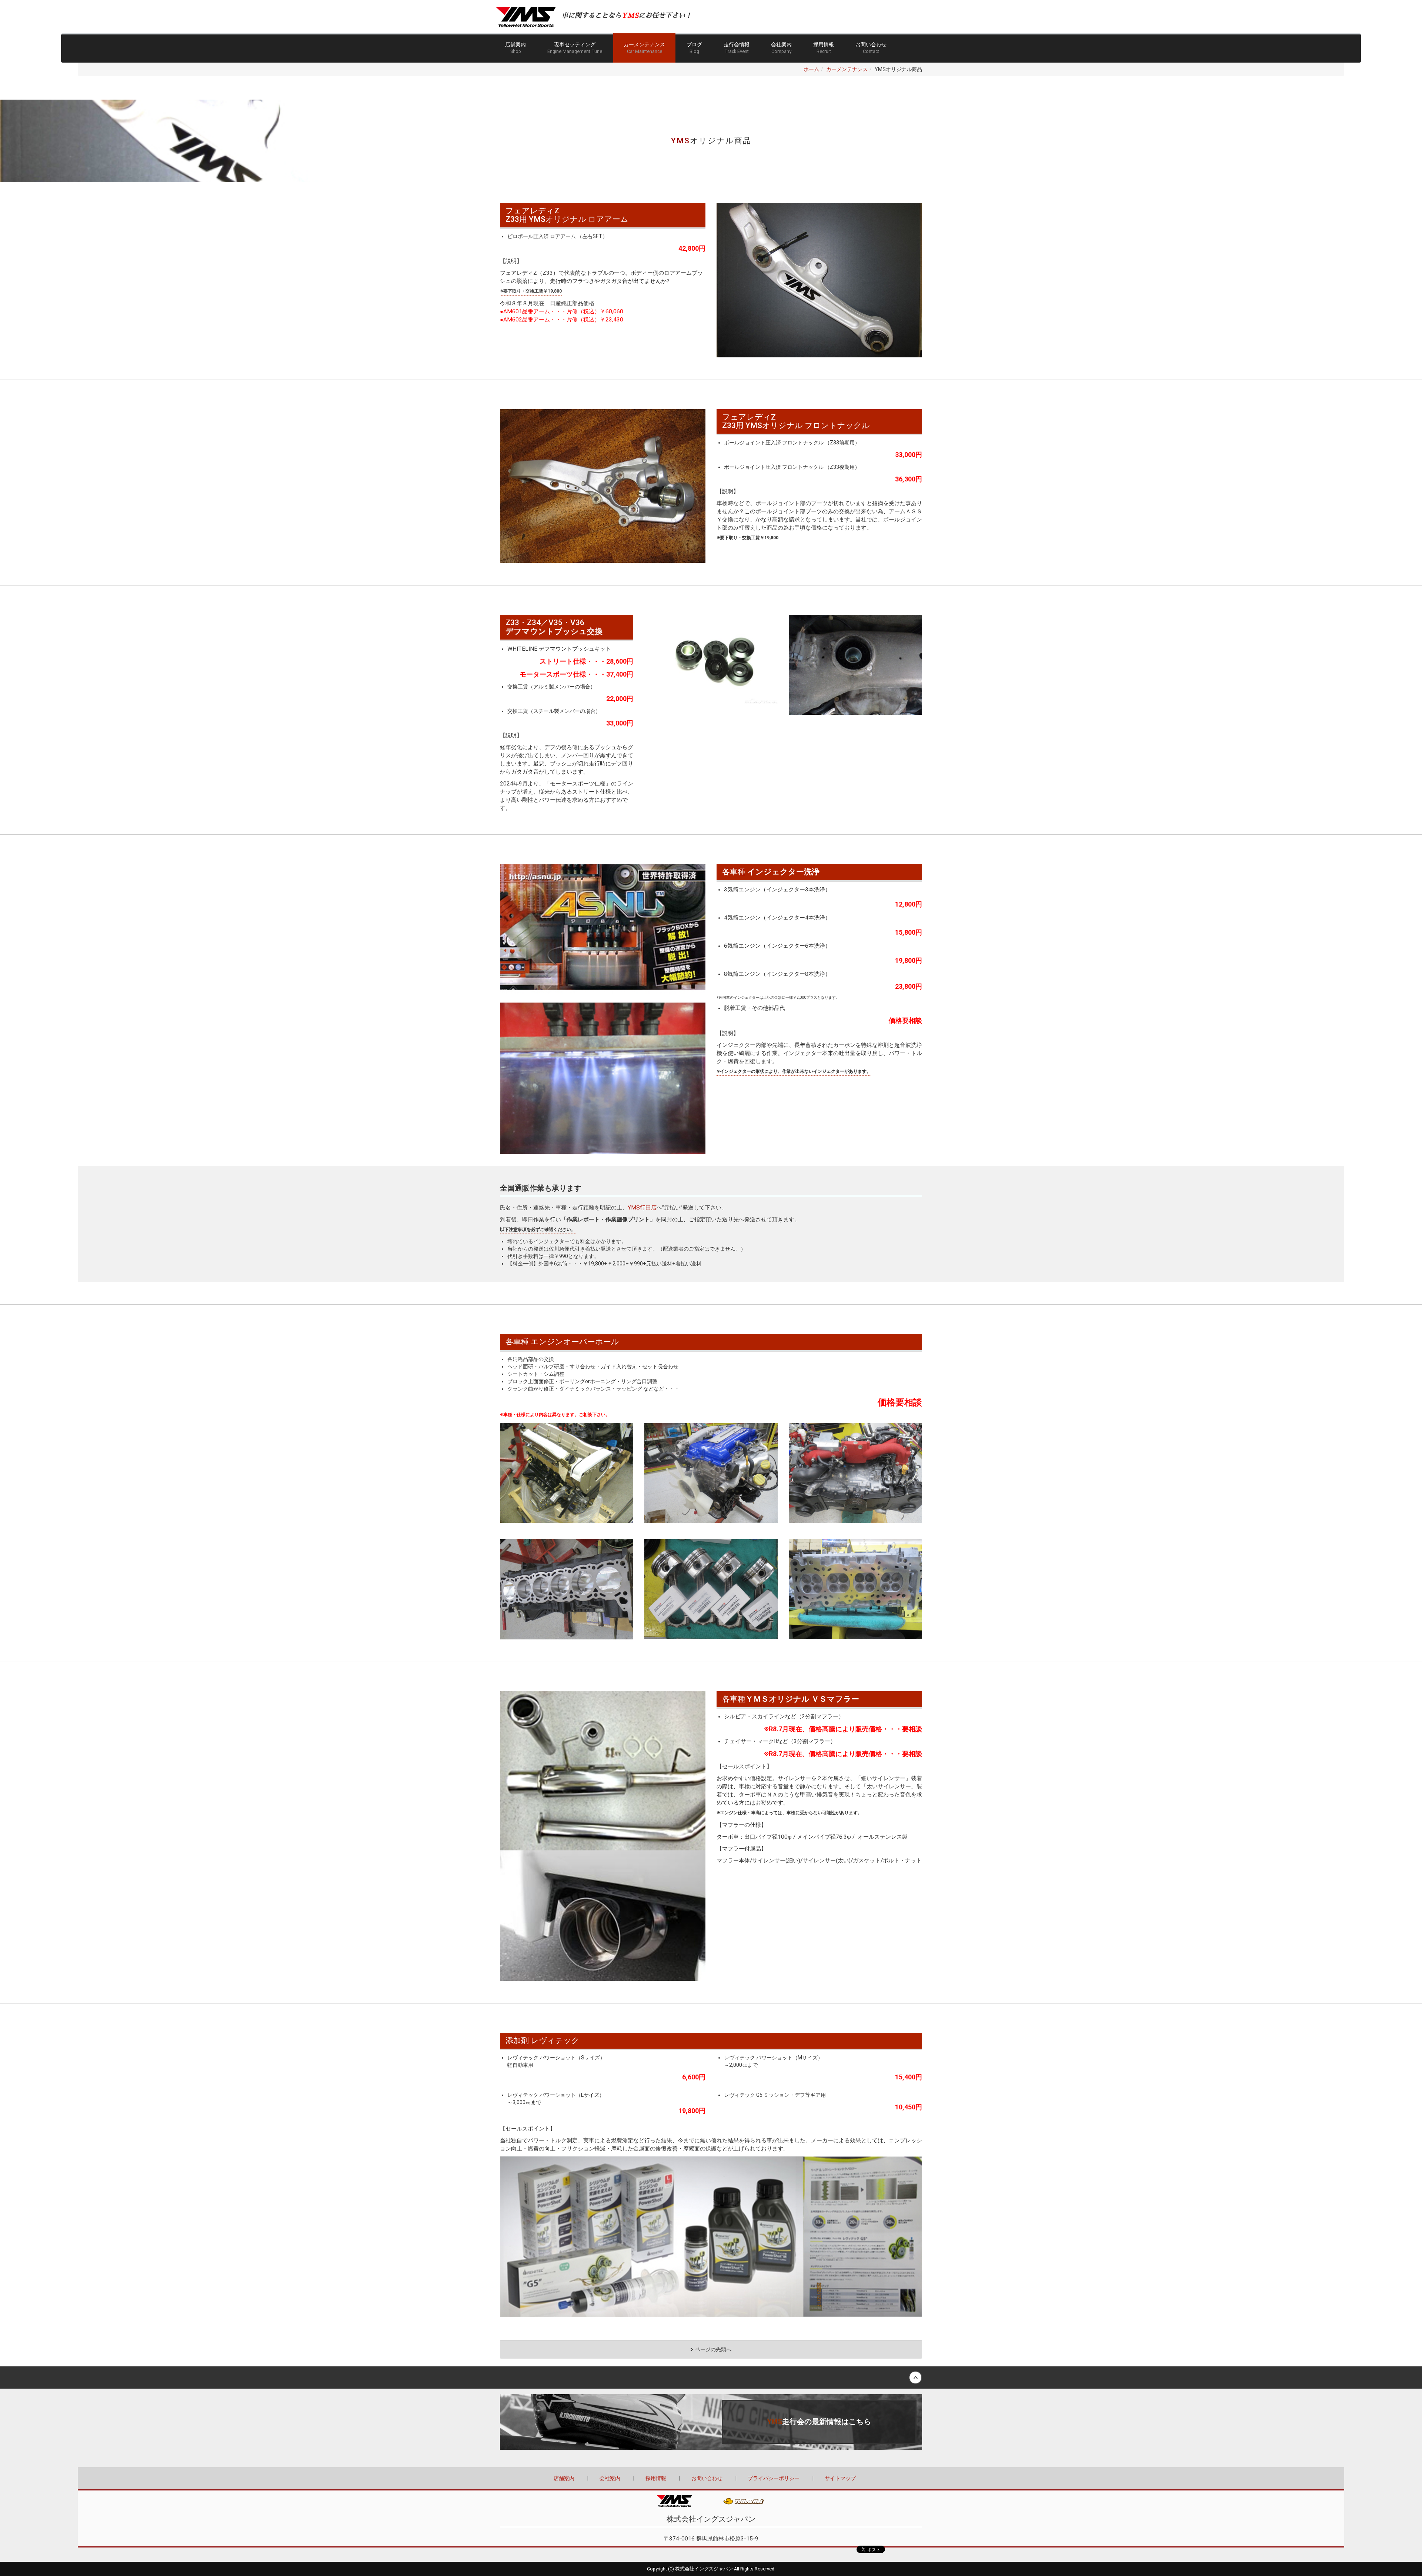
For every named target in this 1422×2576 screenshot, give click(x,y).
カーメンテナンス (644, 48)
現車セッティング (575, 48)
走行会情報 (737, 48)
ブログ (694, 48)
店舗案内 (515, 48)
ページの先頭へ (713, 2349)
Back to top (711, 2378)
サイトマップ (840, 2478)
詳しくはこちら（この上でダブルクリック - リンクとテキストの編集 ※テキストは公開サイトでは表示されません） (711, 2422)
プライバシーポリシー (774, 2478)
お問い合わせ (871, 48)
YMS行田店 (642, 1208)
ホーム (811, 69)
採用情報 (824, 48)
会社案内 (781, 48)
